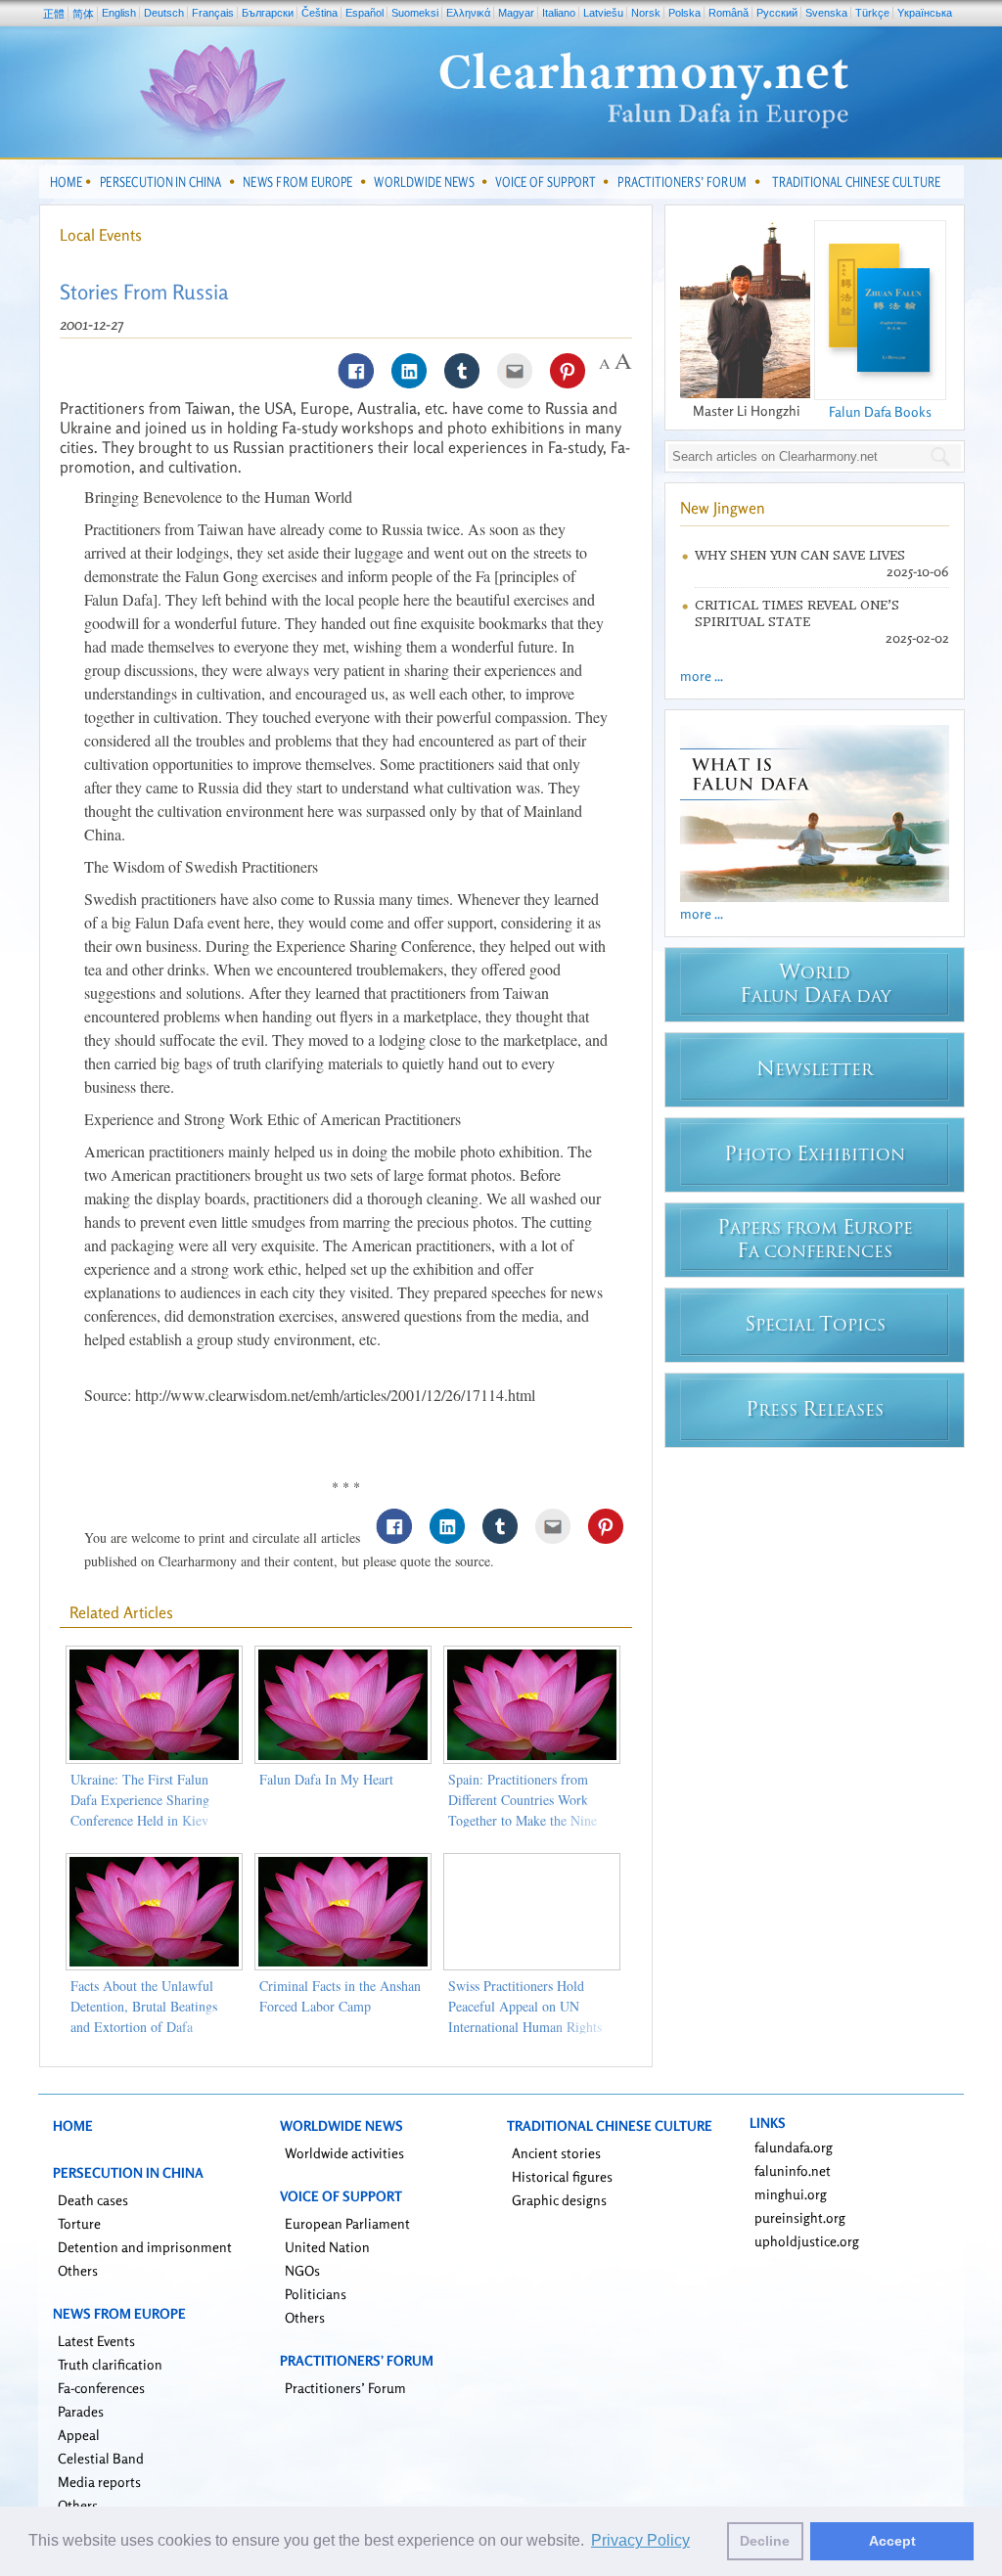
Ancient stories (556, 2153)
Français (213, 13)
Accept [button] (892, 2541)
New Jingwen (723, 508)
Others (78, 2270)
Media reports (99, 2482)
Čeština (319, 13)
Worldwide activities (344, 2153)
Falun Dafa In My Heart (326, 1779)
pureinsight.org (800, 2217)
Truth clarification (110, 2364)
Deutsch (164, 13)
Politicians (316, 2294)
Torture (79, 2223)
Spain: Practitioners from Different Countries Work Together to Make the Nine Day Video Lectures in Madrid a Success (523, 1820)
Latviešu (603, 13)
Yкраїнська (925, 13)
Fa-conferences (101, 2388)
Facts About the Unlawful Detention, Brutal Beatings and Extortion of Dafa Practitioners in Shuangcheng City (151, 2027)
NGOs (302, 2270)
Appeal (79, 2435)
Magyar (516, 13)
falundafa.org (794, 2147)
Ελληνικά (468, 13)
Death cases (93, 2200)
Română (729, 13)
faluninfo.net (793, 2170)
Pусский (777, 13)
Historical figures (562, 2176)
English (119, 13)
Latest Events (96, 2341)
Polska (684, 13)
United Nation (327, 2247)
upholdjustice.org (807, 2241)
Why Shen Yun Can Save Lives (800, 555)
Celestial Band (101, 2458)
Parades (81, 2411)
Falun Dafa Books (880, 411)
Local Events (101, 235)
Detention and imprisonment (145, 2247)
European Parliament (347, 2223)
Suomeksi (415, 13)
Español (364, 13)
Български (268, 13)
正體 (54, 14)
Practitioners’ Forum (345, 2388)
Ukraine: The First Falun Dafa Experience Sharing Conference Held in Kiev (140, 1800)
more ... (702, 676)
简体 (83, 14)
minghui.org (791, 2194)
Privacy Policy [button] (640, 2540)
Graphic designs (559, 2200)
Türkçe (872, 13)
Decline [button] (765, 2541)
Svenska (826, 13)
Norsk (646, 13)
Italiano (559, 13)
